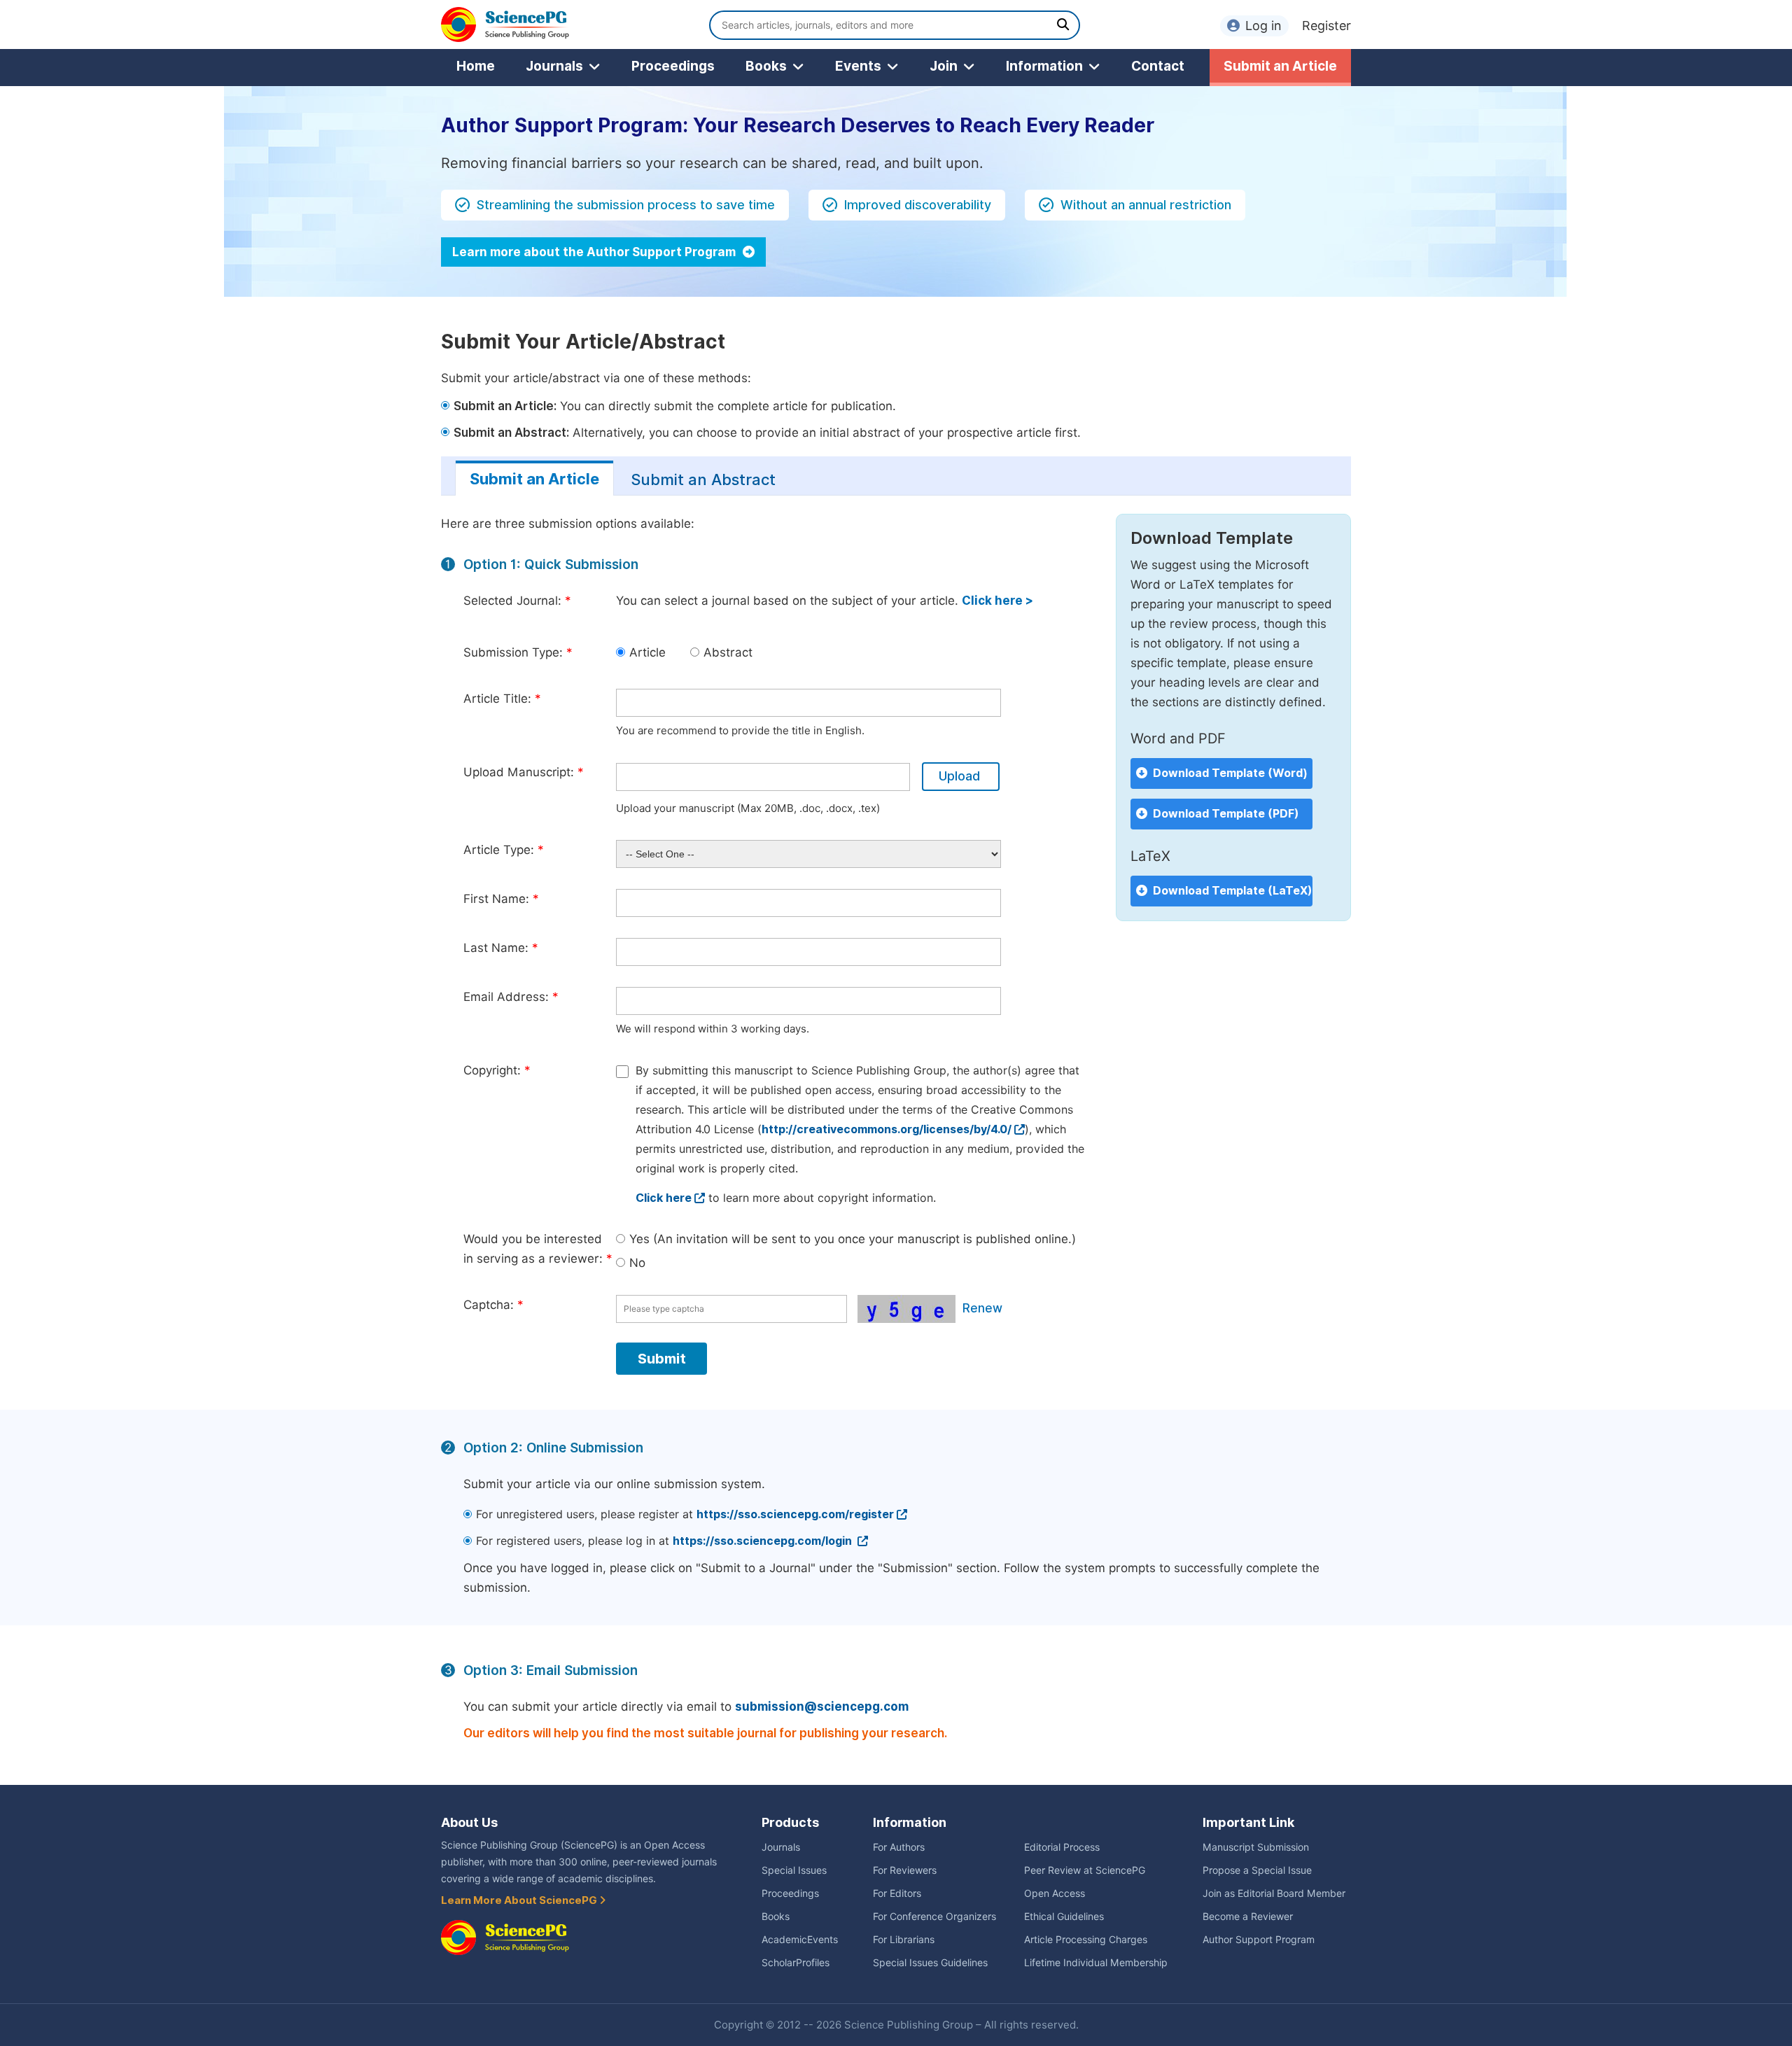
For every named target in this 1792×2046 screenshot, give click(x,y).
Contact (1158, 66)
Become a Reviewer (1248, 1917)
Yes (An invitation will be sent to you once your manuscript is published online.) (853, 1239)
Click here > (997, 601)
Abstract (728, 652)
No (637, 1263)
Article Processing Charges (1086, 1940)
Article (647, 652)
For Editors (897, 1893)
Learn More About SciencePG (520, 1900)
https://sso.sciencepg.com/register (795, 1514)
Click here (664, 1198)
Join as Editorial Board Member (1274, 1893)
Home (476, 66)
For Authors (899, 1847)
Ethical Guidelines (1064, 1917)
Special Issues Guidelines (930, 1963)
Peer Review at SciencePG (1085, 1870)
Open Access (1055, 1893)
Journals (554, 66)
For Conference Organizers (934, 1917)
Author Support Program (1259, 1940)
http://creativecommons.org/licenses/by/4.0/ (887, 1129)
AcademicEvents (800, 1940)
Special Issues (794, 1870)
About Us (469, 1822)
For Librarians (904, 1940)
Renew (982, 1308)
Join (944, 66)
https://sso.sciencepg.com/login (764, 1541)
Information (1044, 66)
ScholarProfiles (796, 1963)
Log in (1263, 26)
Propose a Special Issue (1257, 1870)
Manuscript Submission (1256, 1847)
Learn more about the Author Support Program (595, 252)
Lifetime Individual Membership (1096, 1963)
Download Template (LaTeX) (1233, 891)
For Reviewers (905, 1870)
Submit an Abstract (703, 479)
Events (858, 66)
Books (766, 66)
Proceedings (673, 66)
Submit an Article (1280, 66)
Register (1326, 26)
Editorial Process (1062, 1847)
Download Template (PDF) (1226, 814)
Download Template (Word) (1230, 773)
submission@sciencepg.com (822, 1707)
